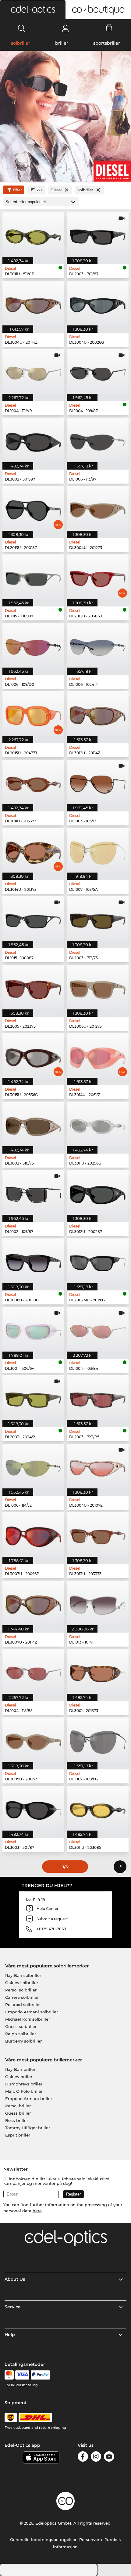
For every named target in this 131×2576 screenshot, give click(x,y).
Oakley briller (19, 2077)
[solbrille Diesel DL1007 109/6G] (98, 1740)
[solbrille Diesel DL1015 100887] (33, 919)
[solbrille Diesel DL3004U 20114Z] (33, 303)
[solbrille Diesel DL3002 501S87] (33, 440)
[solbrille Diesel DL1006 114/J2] (33, 1466)
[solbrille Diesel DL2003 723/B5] (98, 1398)
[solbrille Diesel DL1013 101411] (98, 1603)
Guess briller (18, 2113)
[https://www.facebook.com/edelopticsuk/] (83, 2458)
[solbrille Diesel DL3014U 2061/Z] (98, 1055)
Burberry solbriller (23, 2041)
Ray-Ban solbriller (23, 1975)
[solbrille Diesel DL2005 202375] (33, 987)
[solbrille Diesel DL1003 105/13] (98, 782)
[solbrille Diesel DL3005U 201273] (33, 1740)
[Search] (22, 28)
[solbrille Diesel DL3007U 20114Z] (33, 1603)
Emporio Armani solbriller (32, 2012)
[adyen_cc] (9, 2375)
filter (18, 190)
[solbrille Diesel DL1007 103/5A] (98, 850)
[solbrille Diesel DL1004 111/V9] (33, 371)
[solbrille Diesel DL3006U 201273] (98, 987)
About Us (15, 2279)
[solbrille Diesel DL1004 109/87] (98, 371)
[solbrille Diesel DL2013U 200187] (33, 508)
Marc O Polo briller (24, 2091)
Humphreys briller (24, 2084)
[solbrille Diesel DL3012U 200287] (98, 1192)
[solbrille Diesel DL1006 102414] (98, 645)
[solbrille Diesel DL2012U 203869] (98, 577)
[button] (33, 10)
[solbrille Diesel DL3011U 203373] (33, 782)
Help (10, 2335)
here (37, 2211)
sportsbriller (107, 43)
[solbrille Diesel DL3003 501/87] (33, 1808)
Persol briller (18, 2106)
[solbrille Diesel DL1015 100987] (33, 577)
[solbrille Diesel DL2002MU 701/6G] (98, 1261)
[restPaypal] (40, 2375)
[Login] (65, 28)
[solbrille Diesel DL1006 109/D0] (33, 645)
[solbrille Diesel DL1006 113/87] (98, 440)
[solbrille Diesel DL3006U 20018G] (33, 1261)
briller (62, 43)
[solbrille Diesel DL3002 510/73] (33, 1124)
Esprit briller (18, 2135)
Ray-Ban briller (20, 2069)
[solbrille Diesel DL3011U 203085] (98, 1808)
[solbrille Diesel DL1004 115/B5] (33, 1671)
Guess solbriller (21, 2026)
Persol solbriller (21, 1990)
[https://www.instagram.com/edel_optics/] (96, 2458)
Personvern (91, 2540)
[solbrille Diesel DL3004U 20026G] (98, 303)
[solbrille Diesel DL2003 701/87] (98, 235)
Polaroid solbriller (23, 2005)
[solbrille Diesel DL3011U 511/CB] (33, 235)
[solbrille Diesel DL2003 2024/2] (33, 1398)
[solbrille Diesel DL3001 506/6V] (33, 1329)
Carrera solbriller (22, 1997)
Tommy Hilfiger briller (28, 2128)
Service (13, 2307)
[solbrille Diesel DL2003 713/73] (98, 919)
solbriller (21, 43)
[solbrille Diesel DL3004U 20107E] (98, 1466)
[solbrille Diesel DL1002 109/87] (33, 1192)
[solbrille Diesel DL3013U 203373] (98, 1534)
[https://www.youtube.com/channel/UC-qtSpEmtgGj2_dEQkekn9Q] (109, 2458)
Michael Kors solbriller (28, 2019)
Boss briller (17, 2120)
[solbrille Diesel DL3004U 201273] (98, 508)
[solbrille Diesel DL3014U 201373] (33, 850)
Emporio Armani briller (29, 2099)
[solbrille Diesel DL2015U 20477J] (33, 714)
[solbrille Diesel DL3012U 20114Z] (98, 714)
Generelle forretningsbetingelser (43, 2540)
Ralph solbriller (21, 2034)
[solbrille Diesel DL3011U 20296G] (98, 1124)
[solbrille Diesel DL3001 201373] (98, 1671)
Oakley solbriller (22, 1983)
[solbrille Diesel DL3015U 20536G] (33, 1055)
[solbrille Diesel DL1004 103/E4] (98, 1329)
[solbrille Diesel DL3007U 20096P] (33, 1534)
